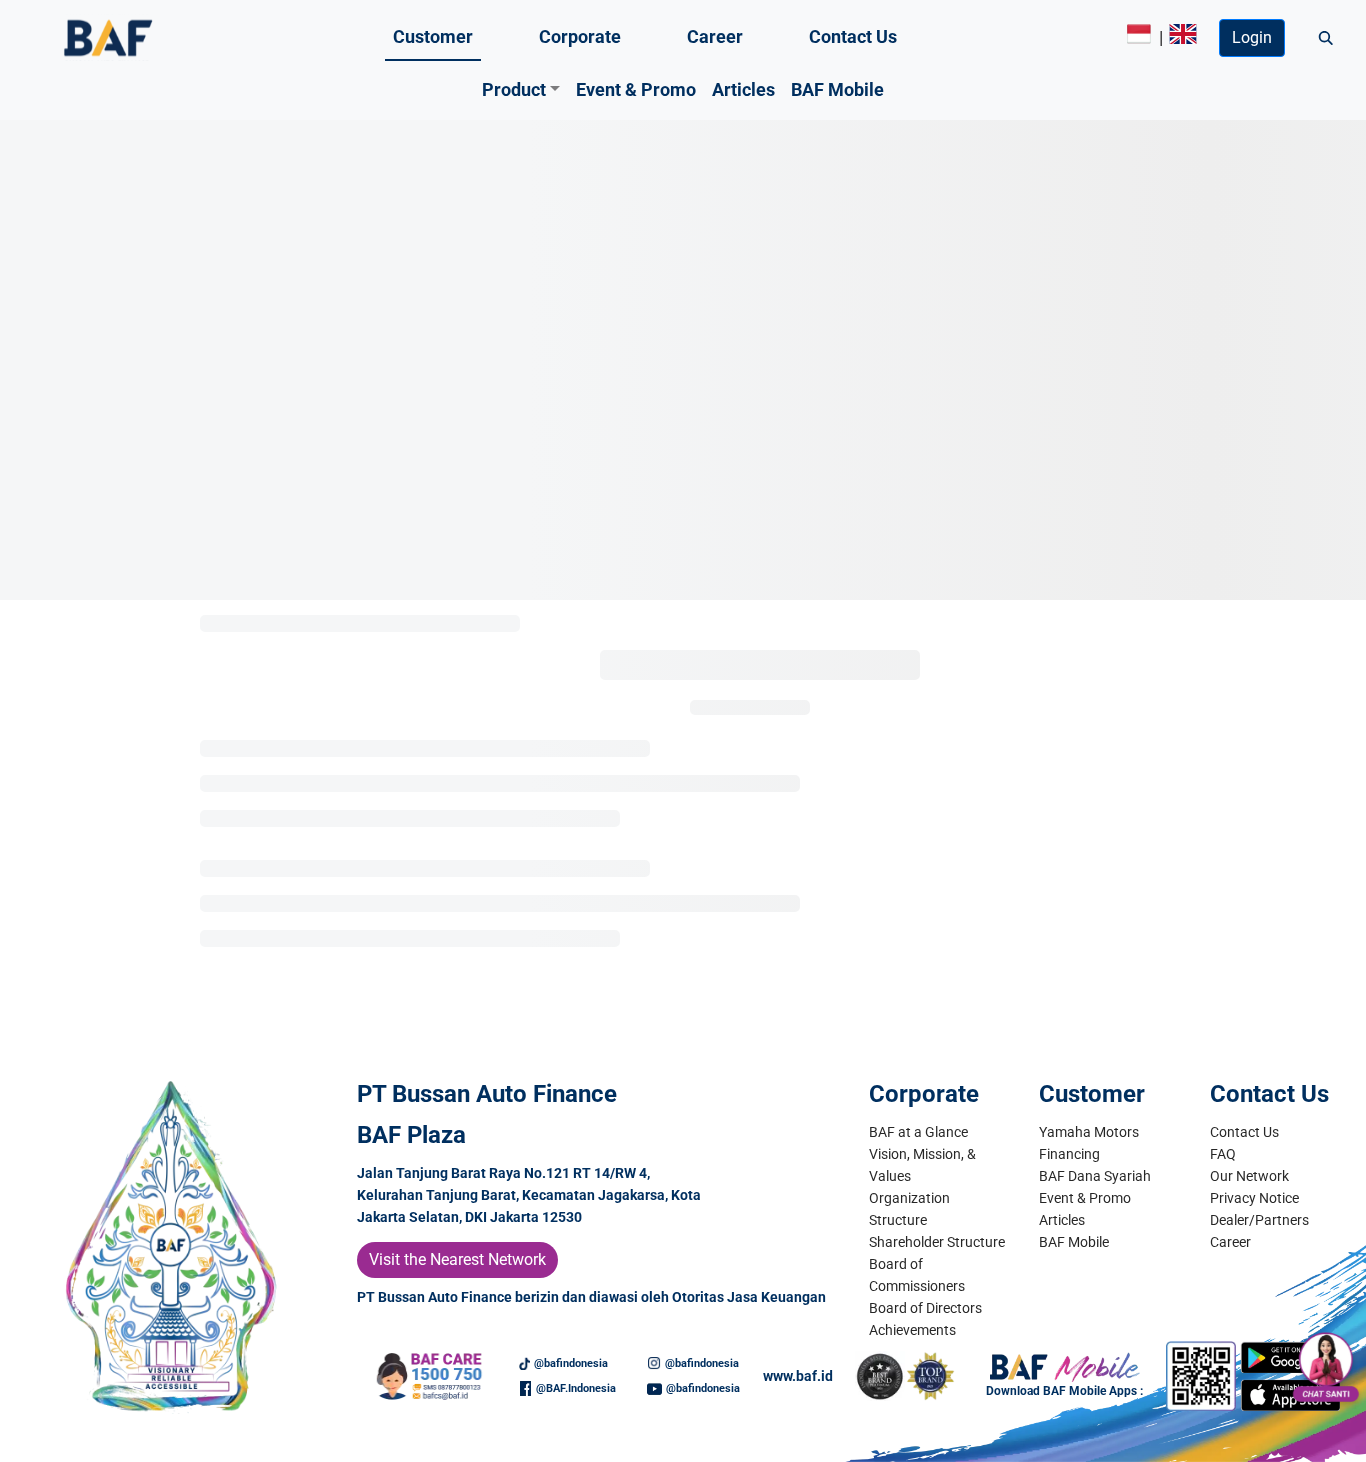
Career (715, 36)
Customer (433, 36)
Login (1252, 37)
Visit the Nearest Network (457, 1259)
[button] (521, 90)
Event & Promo (636, 89)
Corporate (580, 36)
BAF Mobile (837, 89)
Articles (743, 89)
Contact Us (853, 36)
